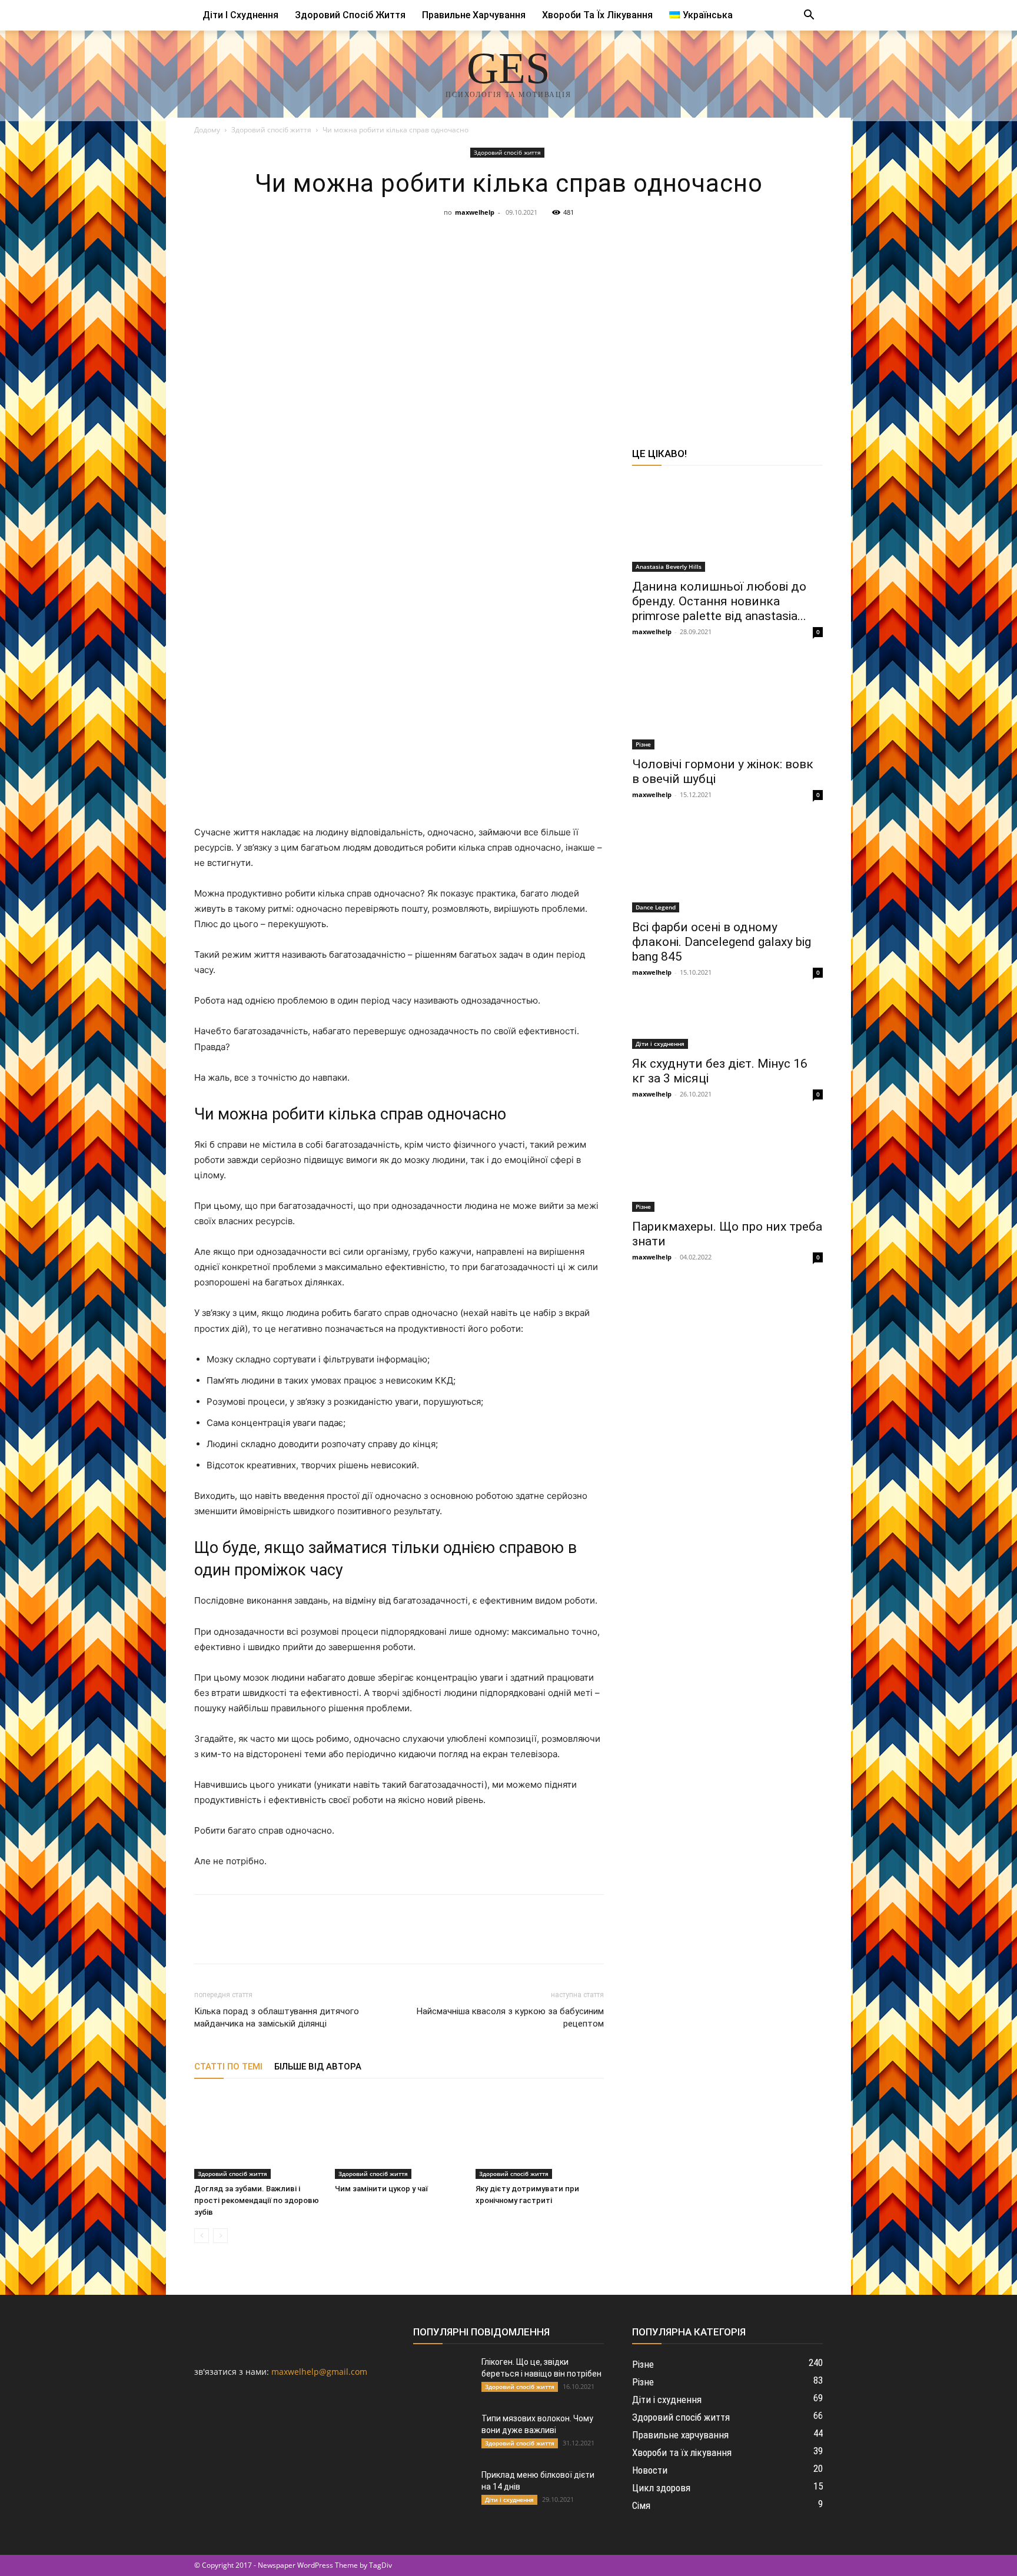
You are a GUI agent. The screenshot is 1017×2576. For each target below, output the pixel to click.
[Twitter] (454, 409)
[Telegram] (481, 409)
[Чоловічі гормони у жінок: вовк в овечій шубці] (727, 702)
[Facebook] (400, 409)
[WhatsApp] (535, 409)
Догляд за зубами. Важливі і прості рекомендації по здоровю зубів (257, 2200)
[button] (809, 16)
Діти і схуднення (240, 15)
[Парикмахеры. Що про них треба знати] (727, 1165)
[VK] (427, 409)
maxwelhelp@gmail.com (319, 2372)
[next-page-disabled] (220, 2236)
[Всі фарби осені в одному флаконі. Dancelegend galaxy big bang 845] (727, 865)
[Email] (562, 409)
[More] (617, 409)
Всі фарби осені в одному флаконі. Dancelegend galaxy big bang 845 (722, 942)
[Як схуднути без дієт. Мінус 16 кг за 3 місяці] (727, 1022)
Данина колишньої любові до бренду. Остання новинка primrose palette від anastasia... (719, 601)
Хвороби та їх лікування (597, 15)
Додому (207, 130)
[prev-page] (202, 2236)
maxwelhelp (475, 212)
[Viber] (508, 409)
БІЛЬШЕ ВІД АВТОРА (318, 2067)
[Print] (589, 409)
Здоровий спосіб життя (350, 15)
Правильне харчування (474, 15)
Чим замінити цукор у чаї (381, 2189)
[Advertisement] (508, 309)
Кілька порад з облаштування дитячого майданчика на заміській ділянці (277, 2017)
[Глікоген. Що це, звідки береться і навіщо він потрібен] (443, 2377)
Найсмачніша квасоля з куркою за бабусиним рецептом (510, 2017)
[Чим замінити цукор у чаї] (399, 2135)
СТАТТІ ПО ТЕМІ (228, 2067)
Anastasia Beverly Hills (669, 566)
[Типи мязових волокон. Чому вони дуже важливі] (443, 2433)
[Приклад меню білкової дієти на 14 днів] (443, 2490)
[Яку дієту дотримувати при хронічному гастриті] (540, 2135)
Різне (643, 744)
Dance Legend (656, 907)
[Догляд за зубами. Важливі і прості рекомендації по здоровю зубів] (258, 2135)
